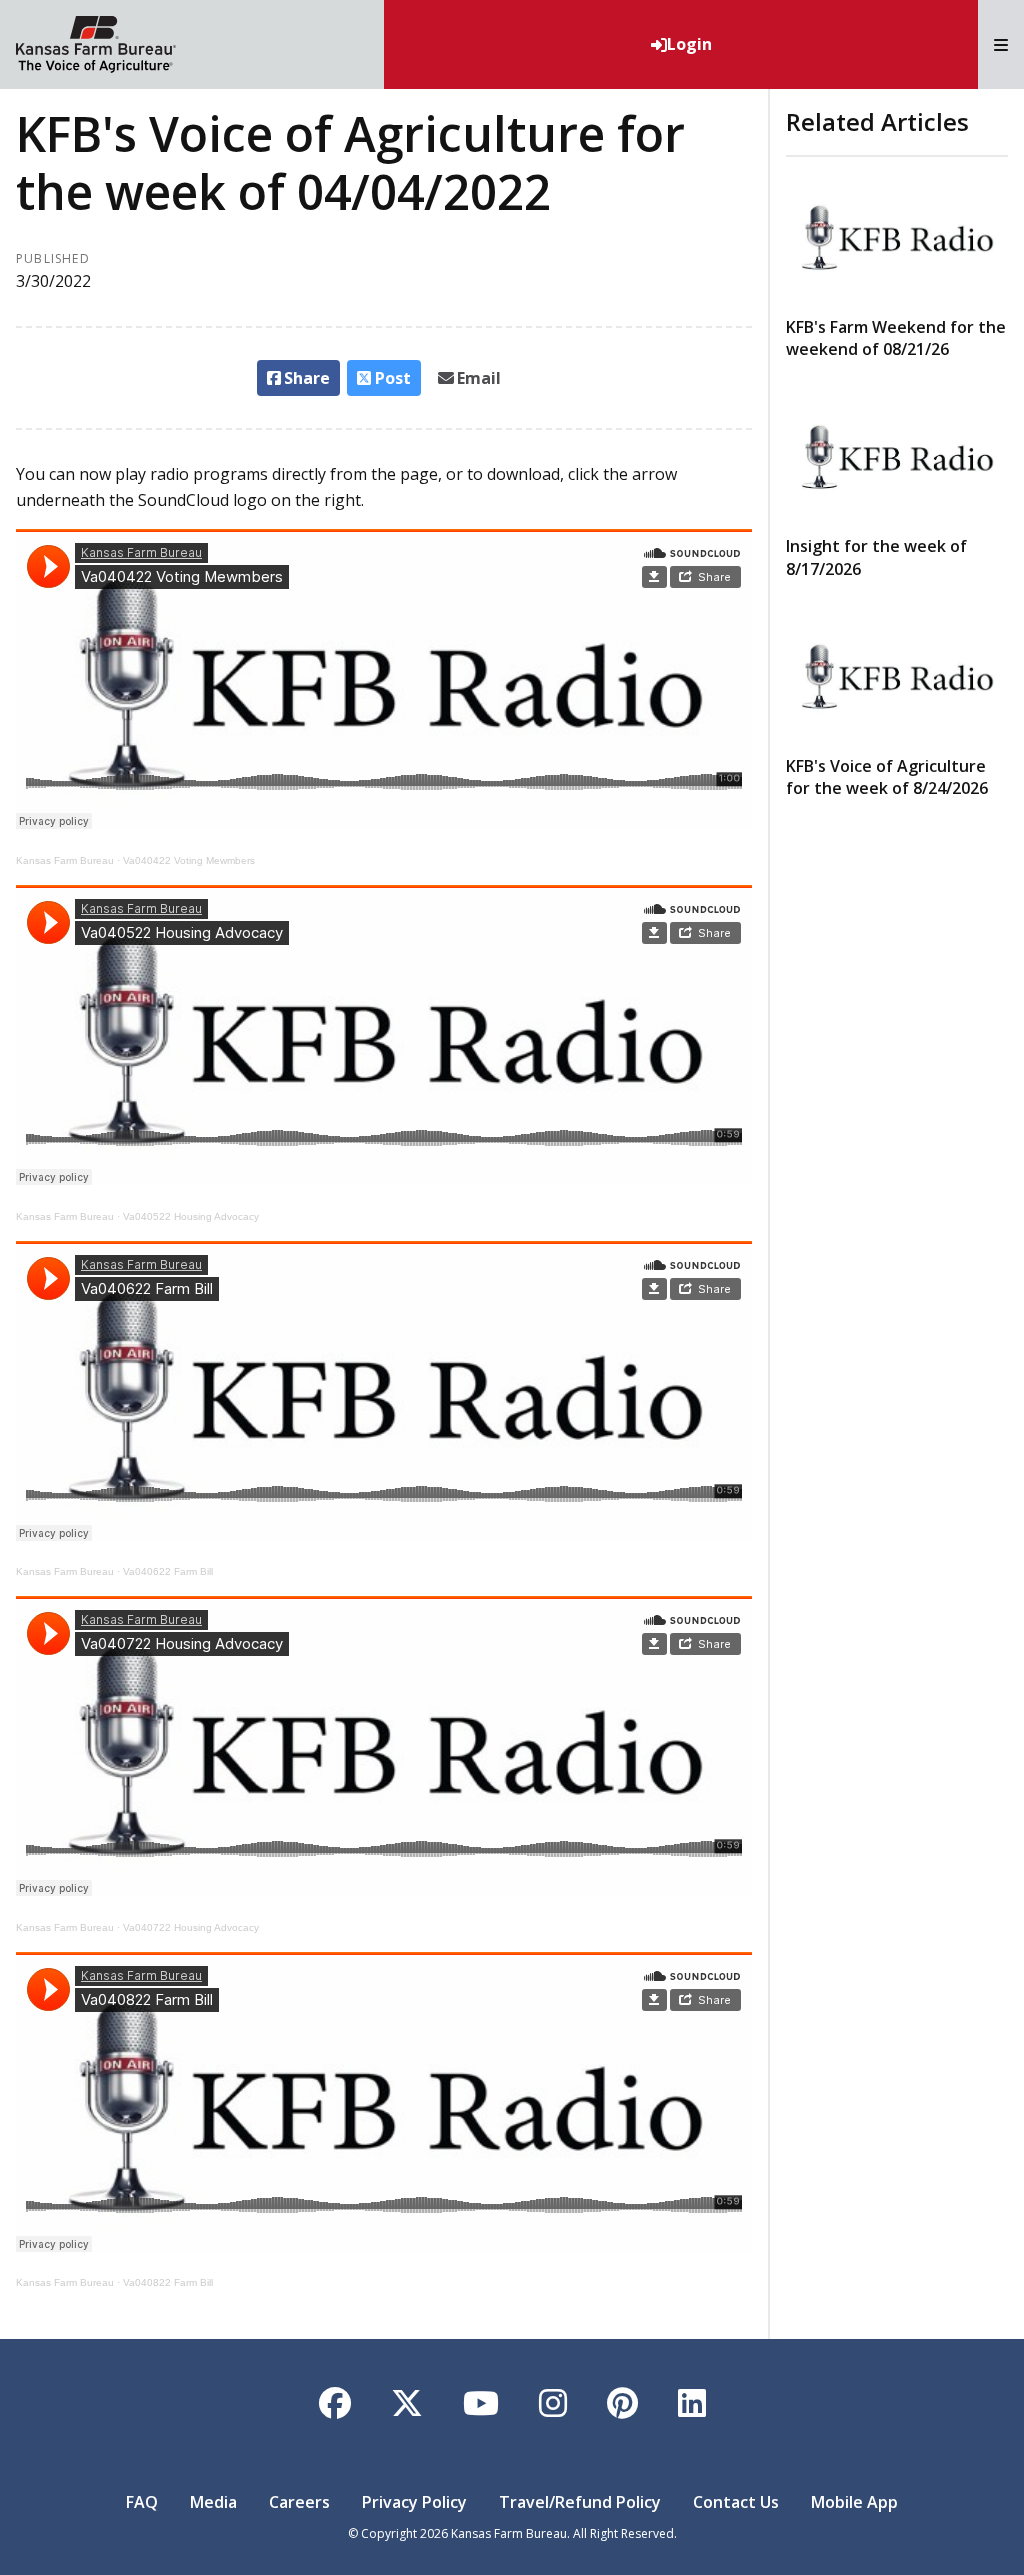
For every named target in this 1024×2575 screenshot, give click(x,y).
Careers (299, 2502)
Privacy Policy (414, 2502)
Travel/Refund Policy (580, 2502)
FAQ (142, 2502)
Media (213, 2502)
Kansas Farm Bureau (65, 860)
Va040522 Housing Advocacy (191, 1216)
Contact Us (736, 2502)
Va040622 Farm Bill (168, 1571)
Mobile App (854, 2502)
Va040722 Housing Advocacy (191, 1927)
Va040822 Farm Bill (168, 2282)
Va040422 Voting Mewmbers (189, 860)
